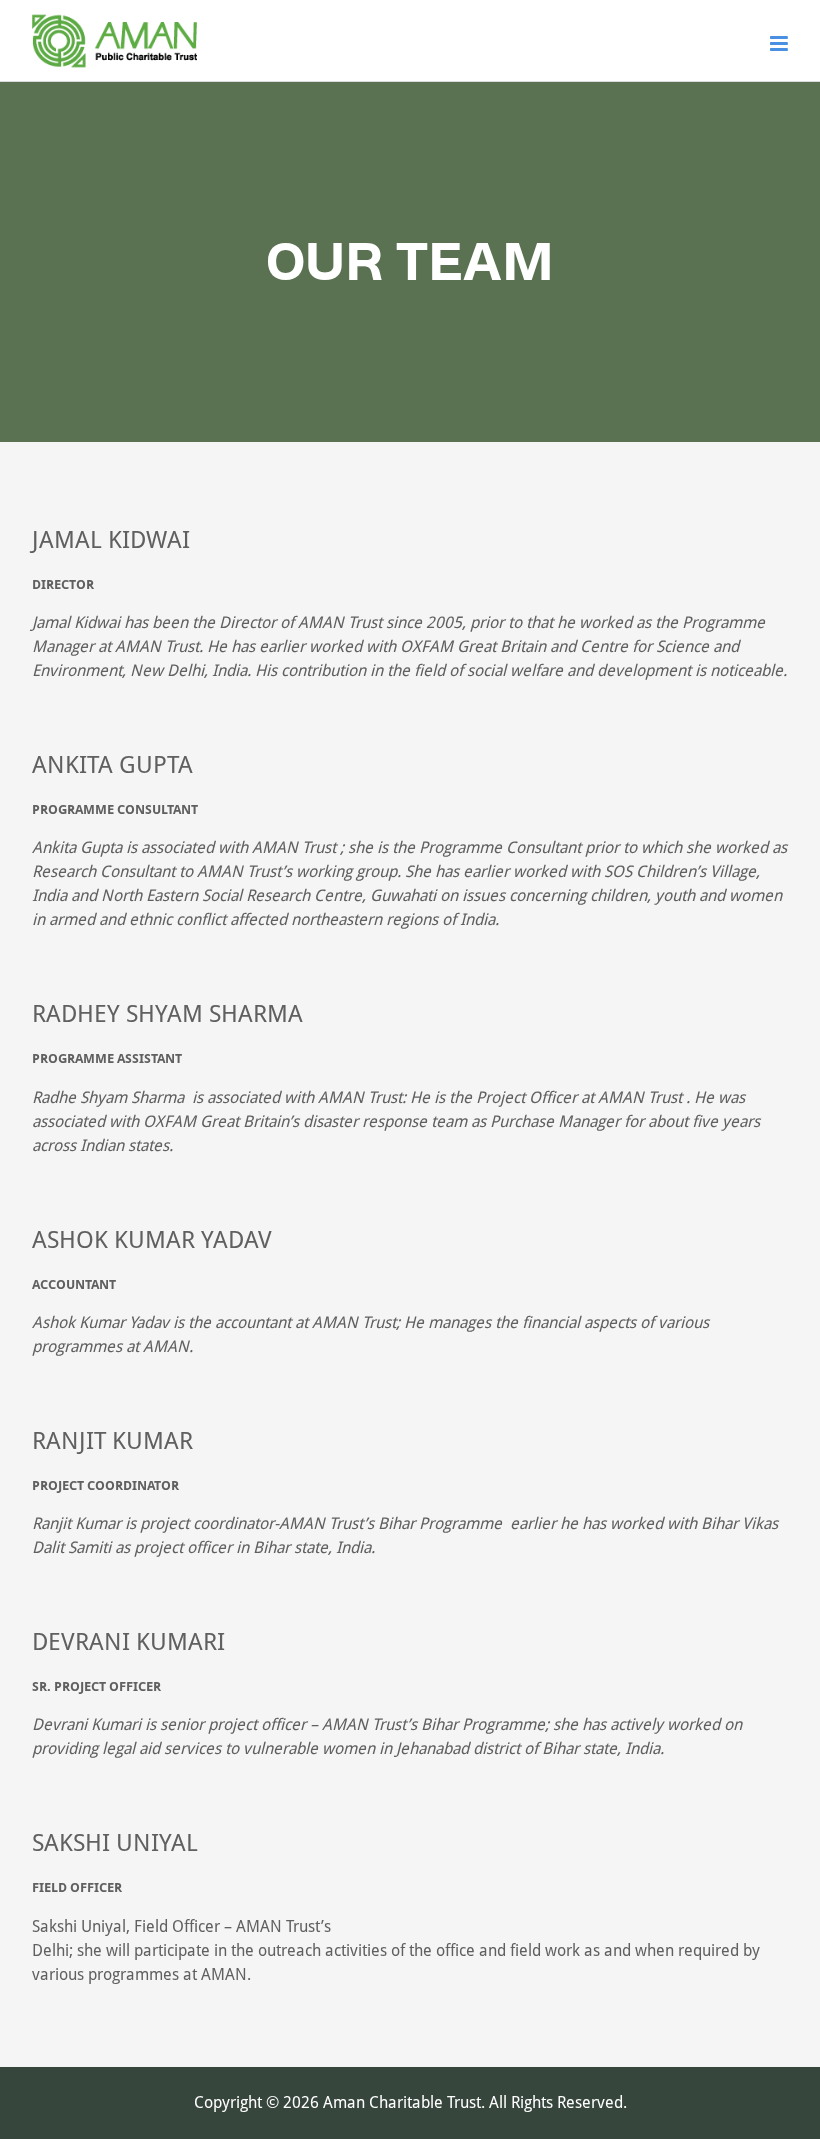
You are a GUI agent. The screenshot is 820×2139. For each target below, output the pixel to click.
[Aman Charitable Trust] (114, 68)
